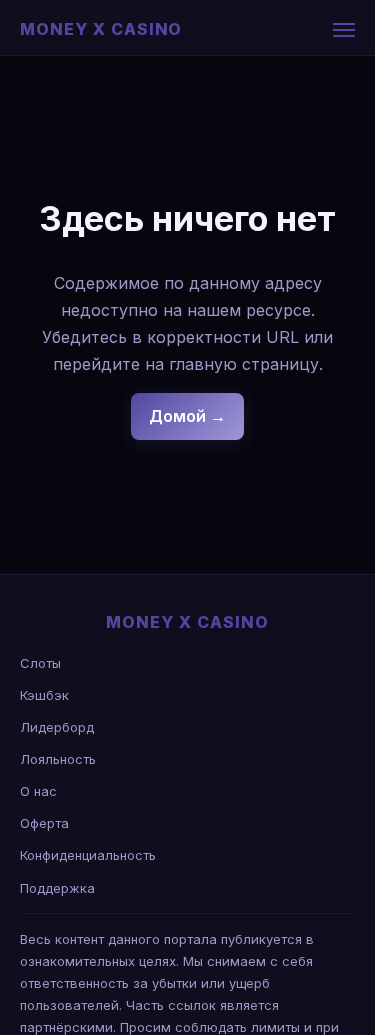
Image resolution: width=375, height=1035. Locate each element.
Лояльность (58, 759)
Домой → (187, 416)
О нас (38, 791)
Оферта (44, 823)
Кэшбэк (44, 695)
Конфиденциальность (88, 855)
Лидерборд (57, 727)
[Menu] (344, 30)
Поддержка (57, 888)
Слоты (40, 663)
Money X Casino (101, 29)
